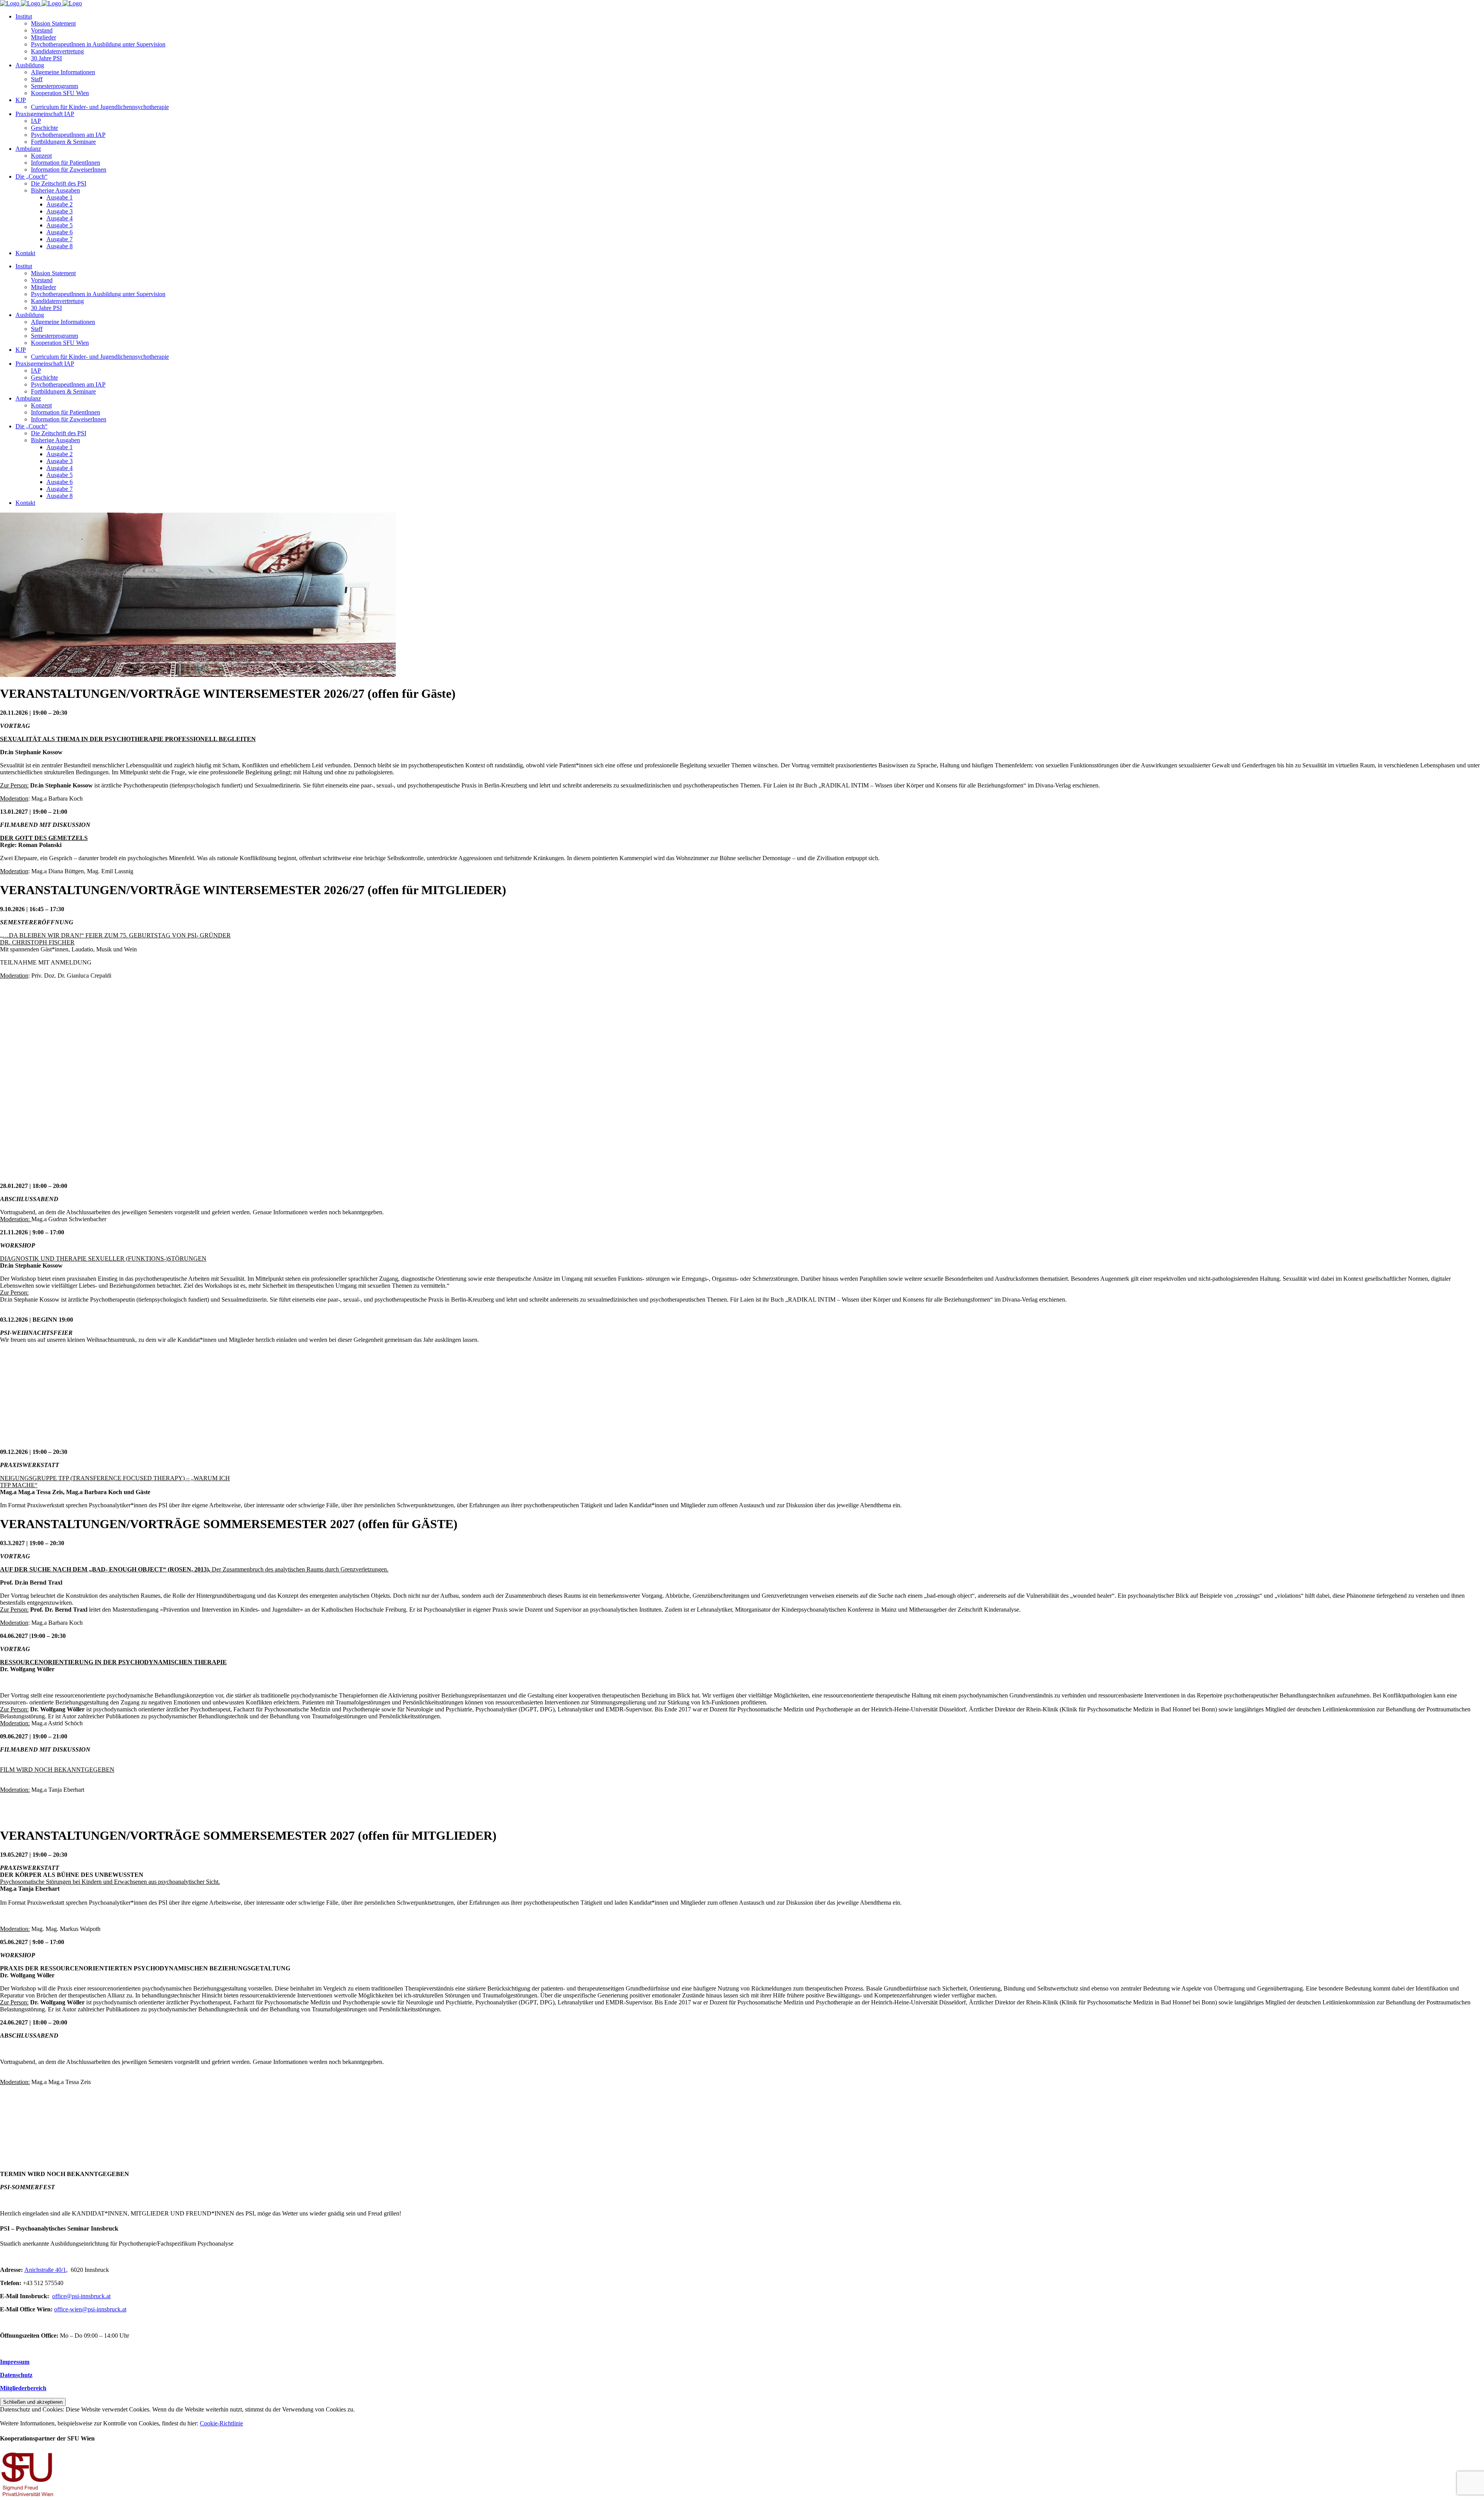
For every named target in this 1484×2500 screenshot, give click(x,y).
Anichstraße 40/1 (45, 2270)
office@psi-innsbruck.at (81, 2296)
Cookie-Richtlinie (221, 2423)
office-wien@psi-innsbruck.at (90, 2309)
